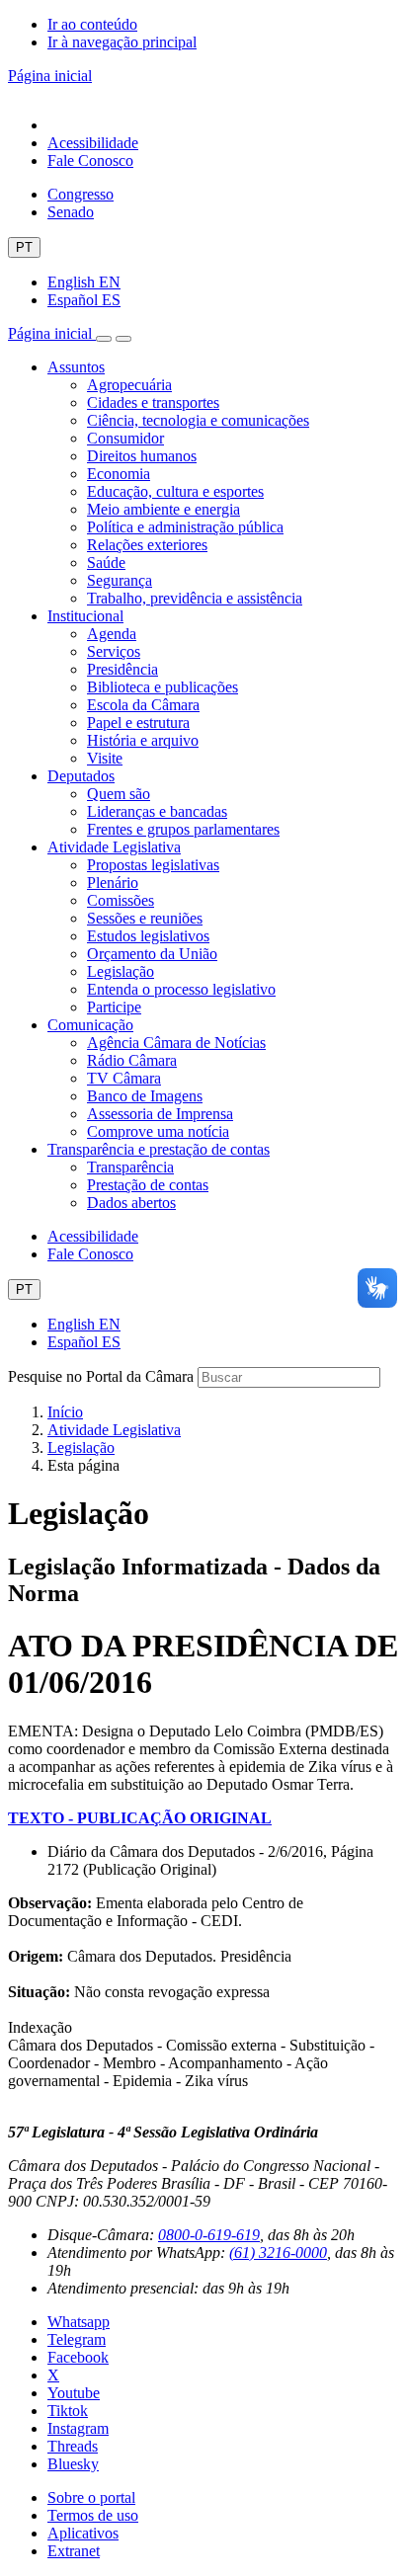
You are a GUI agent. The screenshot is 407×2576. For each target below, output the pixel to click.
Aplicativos (83, 2533)
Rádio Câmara (132, 1060)
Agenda (112, 634)
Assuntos (76, 367)
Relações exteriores (147, 545)
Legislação (121, 971)
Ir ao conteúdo (92, 24)
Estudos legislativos (148, 936)
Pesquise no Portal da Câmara (101, 1376)
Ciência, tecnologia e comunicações (198, 420)
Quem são (119, 794)
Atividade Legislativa (114, 847)
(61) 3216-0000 (278, 2253)
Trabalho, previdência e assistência (195, 598)
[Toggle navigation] (104, 339)
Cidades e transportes (153, 402)
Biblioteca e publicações (163, 687)
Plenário (113, 883)
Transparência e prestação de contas (159, 1149)
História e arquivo (143, 740)
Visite (105, 758)
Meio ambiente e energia (163, 509)
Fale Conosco (90, 161)
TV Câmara (124, 1078)
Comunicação (90, 1025)
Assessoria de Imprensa (160, 1114)
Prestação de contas (148, 1185)
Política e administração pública (185, 527)
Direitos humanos (142, 456)
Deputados (81, 776)
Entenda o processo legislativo (181, 989)
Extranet (74, 2551)
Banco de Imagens (145, 1096)
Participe (114, 1007)
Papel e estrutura (138, 723)
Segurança (120, 580)
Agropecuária (129, 385)
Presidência (122, 669)
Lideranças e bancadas (157, 811)
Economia (119, 474)
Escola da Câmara (143, 705)
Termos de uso (93, 2515)
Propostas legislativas (153, 865)
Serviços (114, 651)
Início (65, 1412)
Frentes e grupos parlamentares (183, 829)
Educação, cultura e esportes (175, 491)
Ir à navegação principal (122, 42)
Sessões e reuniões (145, 918)
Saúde (106, 563)
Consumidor (125, 438)
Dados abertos (131, 1203)
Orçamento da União (152, 954)
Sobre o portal (91, 2497)
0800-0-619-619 (209, 2235)
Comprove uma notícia (158, 1131)
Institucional (85, 616)
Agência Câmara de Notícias (176, 1043)
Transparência (130, 1167)
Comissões (121, 900)
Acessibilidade (93, 143)
